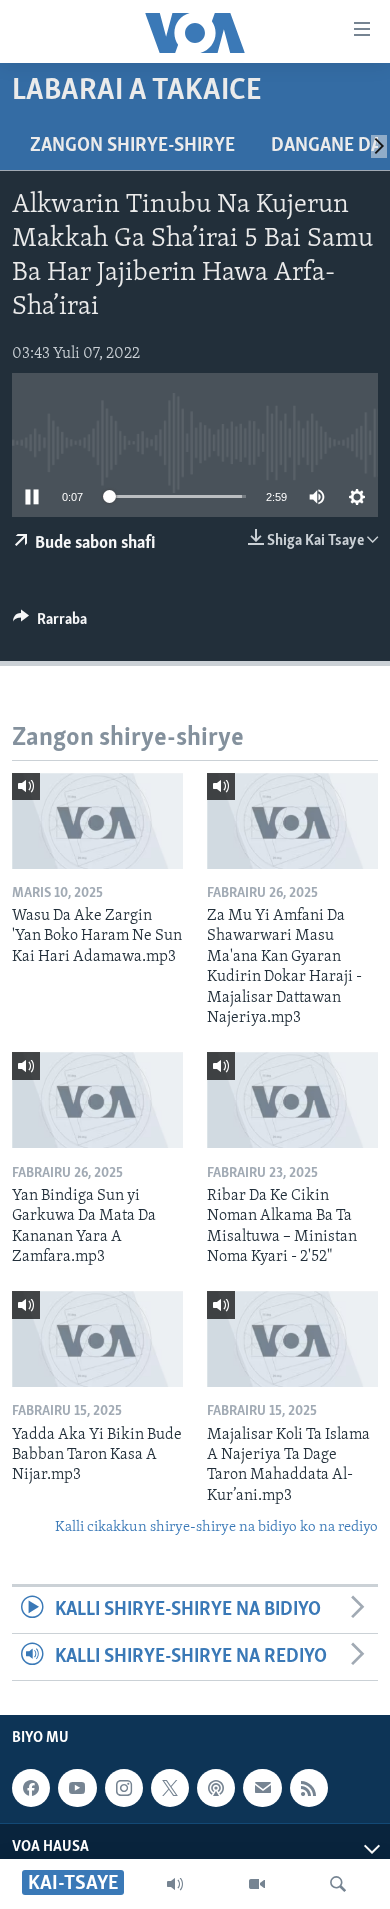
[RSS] (309, 1788)
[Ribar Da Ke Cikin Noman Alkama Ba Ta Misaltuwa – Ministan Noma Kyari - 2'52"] (292, 1100)
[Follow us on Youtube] (77, 1788)
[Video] (257, 1884)
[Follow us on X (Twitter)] (170, 1788)
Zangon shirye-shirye (132, 146)
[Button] (50, 624)
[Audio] (175, 1884)
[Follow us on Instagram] (124, 1788)
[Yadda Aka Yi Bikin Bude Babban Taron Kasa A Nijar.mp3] (97, 1339)
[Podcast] (216, 1788)
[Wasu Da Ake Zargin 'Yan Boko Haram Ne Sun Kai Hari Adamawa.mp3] (97, 821)
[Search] (338, 1884)
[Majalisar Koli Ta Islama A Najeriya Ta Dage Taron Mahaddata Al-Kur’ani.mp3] (292, 1339)
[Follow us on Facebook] (31, 1788)
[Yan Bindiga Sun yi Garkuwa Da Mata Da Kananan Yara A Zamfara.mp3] (97, 1100)
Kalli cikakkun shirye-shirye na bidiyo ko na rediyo (216, 1527)
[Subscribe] (262, 1788)
